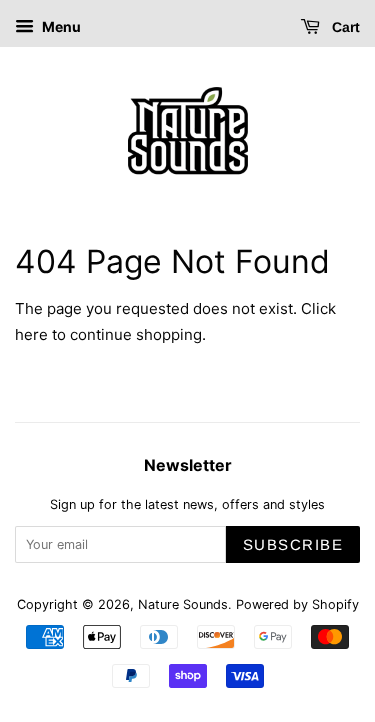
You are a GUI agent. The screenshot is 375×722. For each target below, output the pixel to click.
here (31, 334)
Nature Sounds (183, 604)
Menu (60, 26)
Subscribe (293, 544)
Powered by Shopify (297, 604)
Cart (344, 27)
